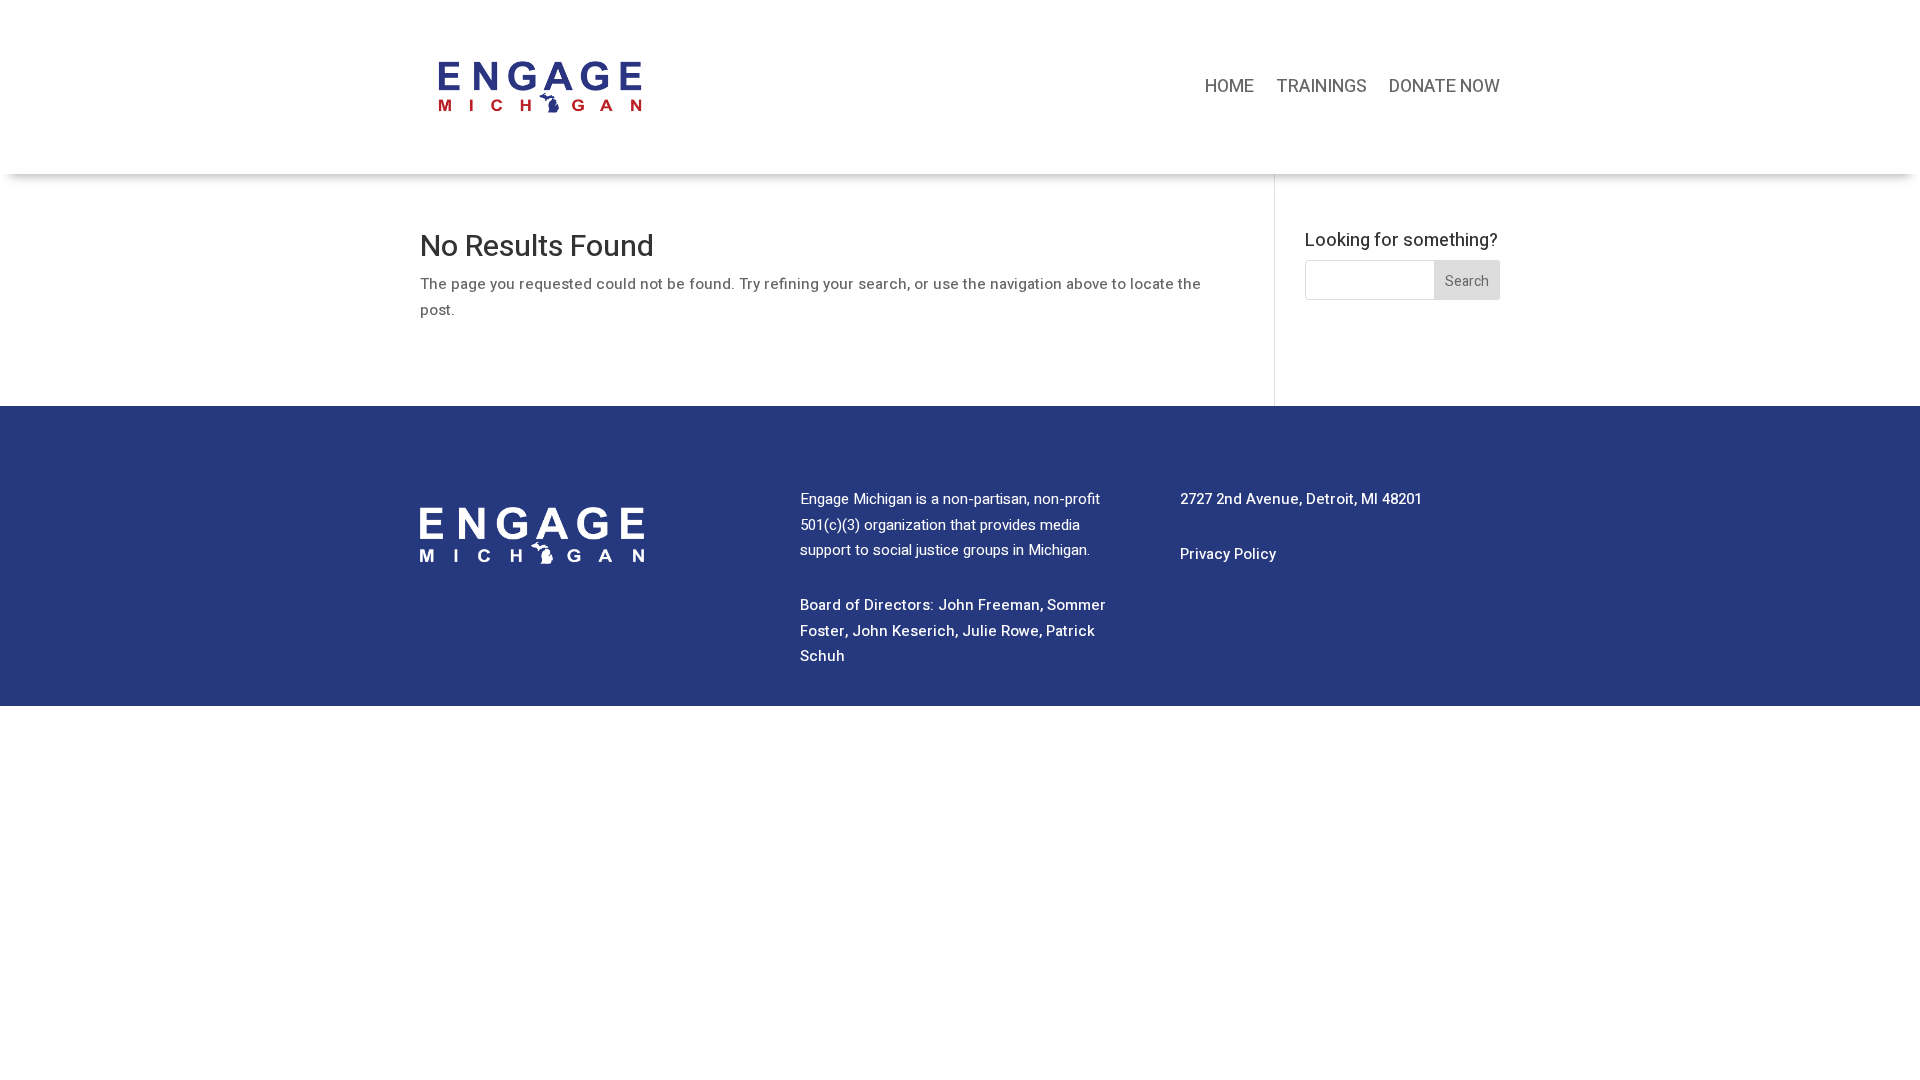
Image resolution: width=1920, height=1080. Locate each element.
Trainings (1321, 86)
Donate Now (1444, 86)
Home (1229, 86)
